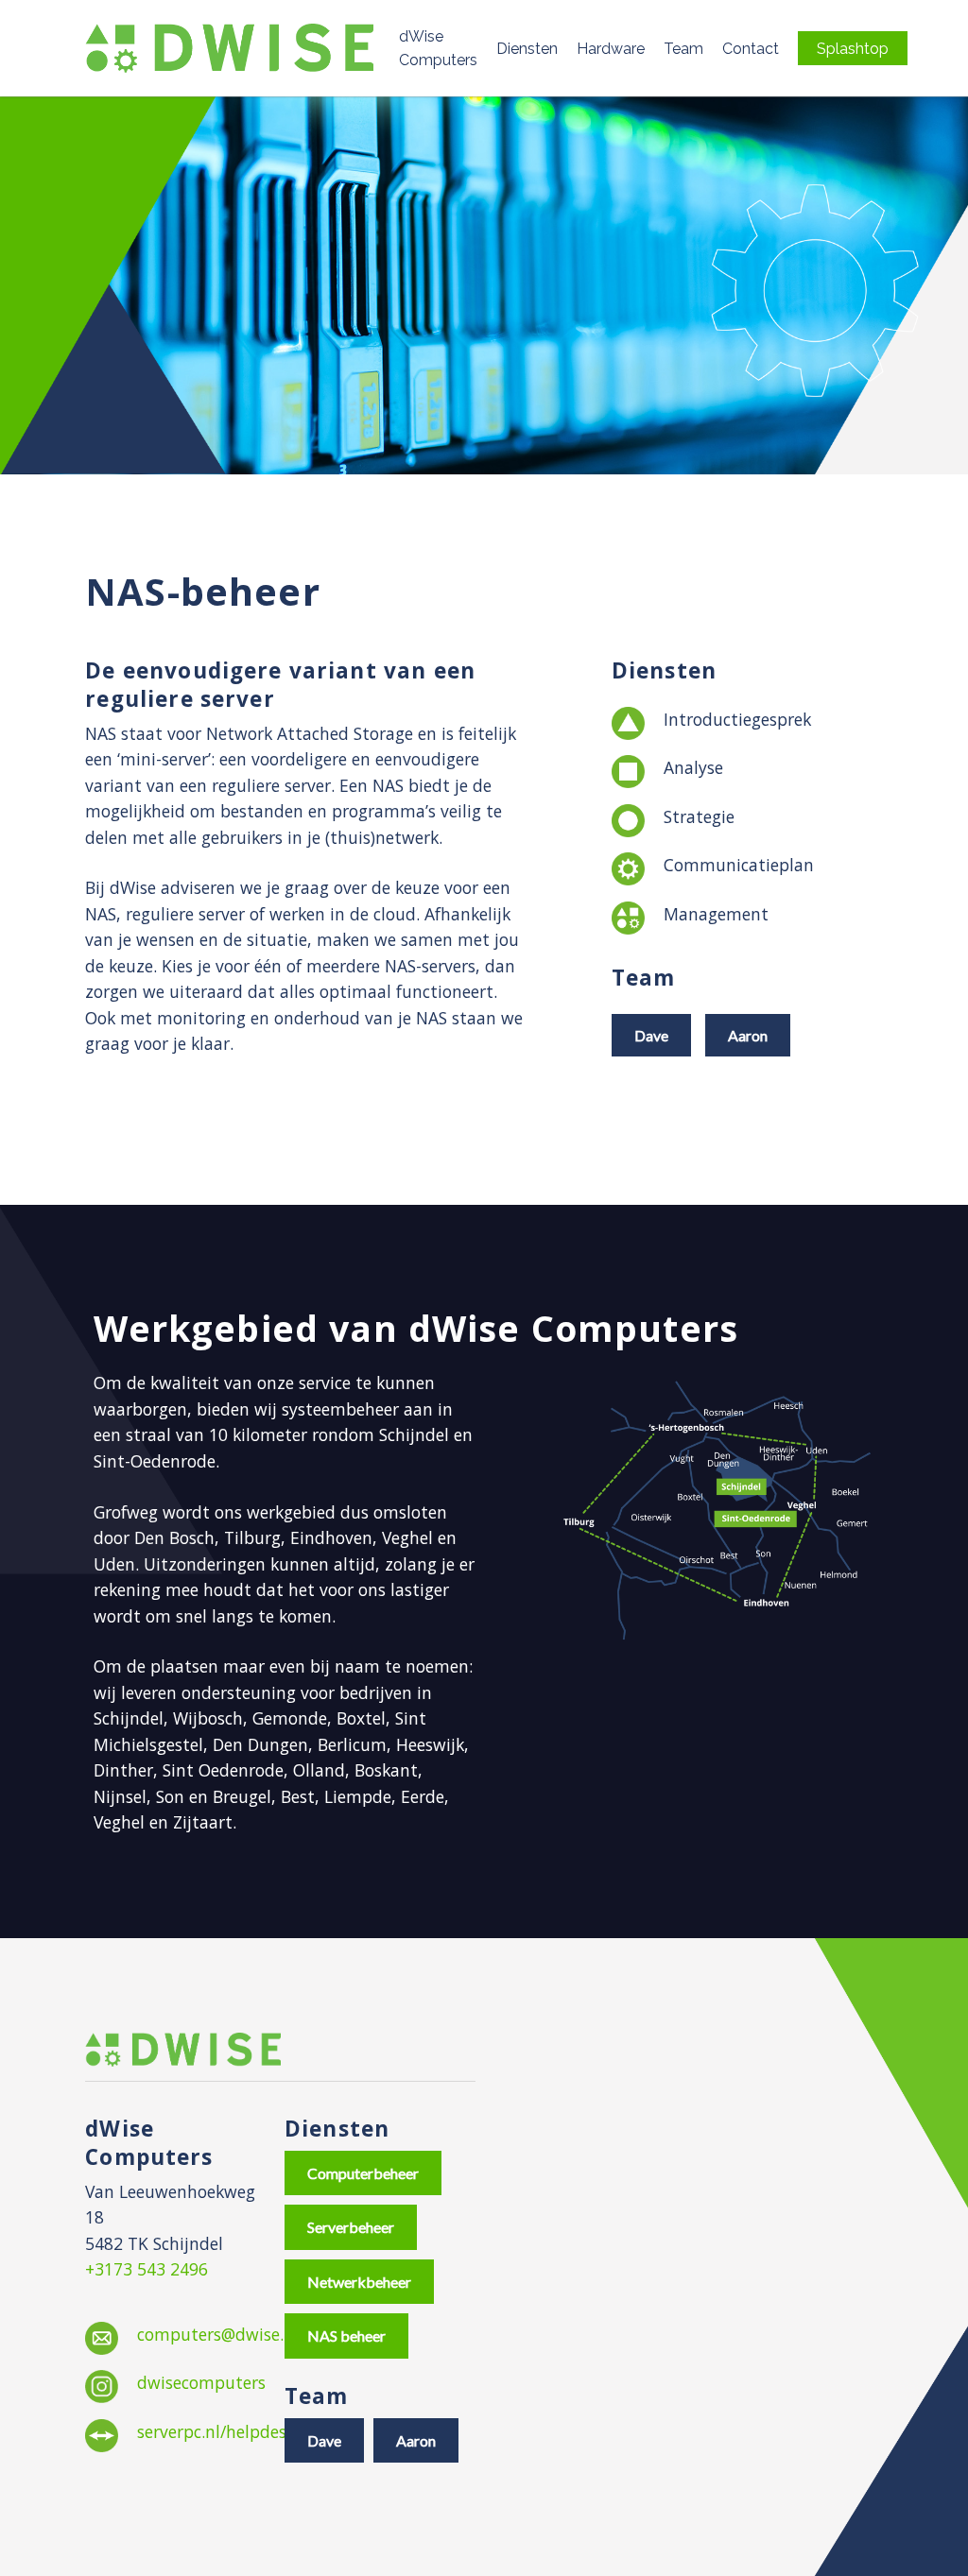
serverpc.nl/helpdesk (216, 2431)
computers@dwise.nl (218, 2334)
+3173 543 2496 (147, 2269)
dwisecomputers (201, 2382)
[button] (651, 1035)
